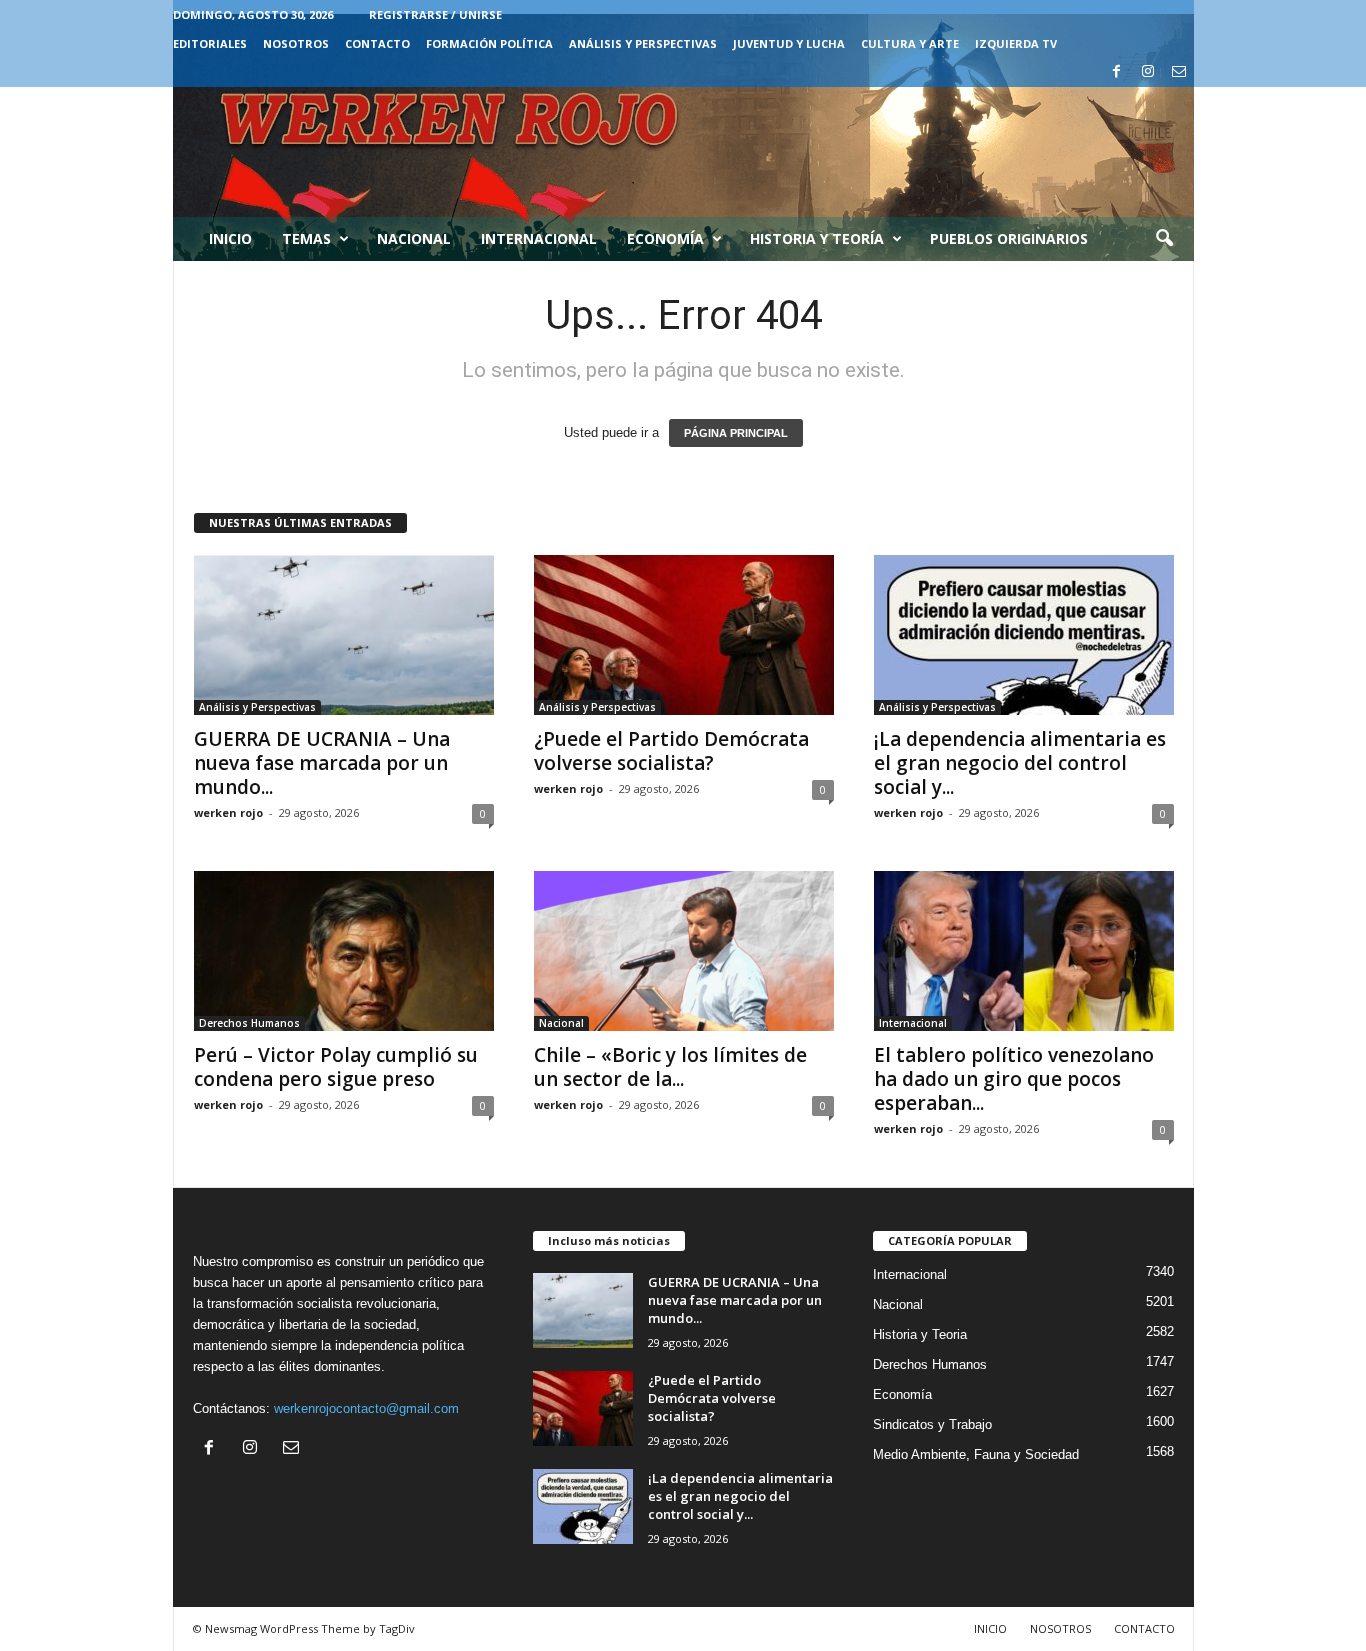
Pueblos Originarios (1009, 238)
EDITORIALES (210, 43)
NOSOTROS (296, 43)
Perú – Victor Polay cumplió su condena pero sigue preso (336, 1067)
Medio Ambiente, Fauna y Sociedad (976, 1454)
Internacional (539, 238)
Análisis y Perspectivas (643, 43)
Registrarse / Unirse (435, 14)
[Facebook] (1117, 72)
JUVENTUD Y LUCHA (789, 43)
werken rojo (228, 812)
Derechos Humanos (249, 1023)
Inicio (230, 238)
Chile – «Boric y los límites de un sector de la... (670, 1067)
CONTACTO (377, 43)
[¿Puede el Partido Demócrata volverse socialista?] (684, 635)
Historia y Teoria (920, 1334)
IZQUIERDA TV (1016, 43)
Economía (665, 238)
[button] (1164, 239)
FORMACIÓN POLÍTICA (489, 43)
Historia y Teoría (817, 238)
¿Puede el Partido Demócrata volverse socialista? (671, 751)
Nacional (414, 238)
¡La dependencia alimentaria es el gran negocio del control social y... (1020, 763)
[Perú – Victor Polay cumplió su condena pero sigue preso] (344, 951)
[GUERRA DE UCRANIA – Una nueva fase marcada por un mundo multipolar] (344, 635)
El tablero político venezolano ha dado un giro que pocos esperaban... (1014, 1079)
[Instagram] (1148, 72)
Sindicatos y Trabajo (932, 1424)
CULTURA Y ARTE (910, 43)
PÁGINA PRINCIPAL (736, 433)
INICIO (990, 1628)
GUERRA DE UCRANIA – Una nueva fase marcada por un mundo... (322, 763)
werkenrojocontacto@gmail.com (366, 1408)
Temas (306, 238)
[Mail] (1179, 72)
